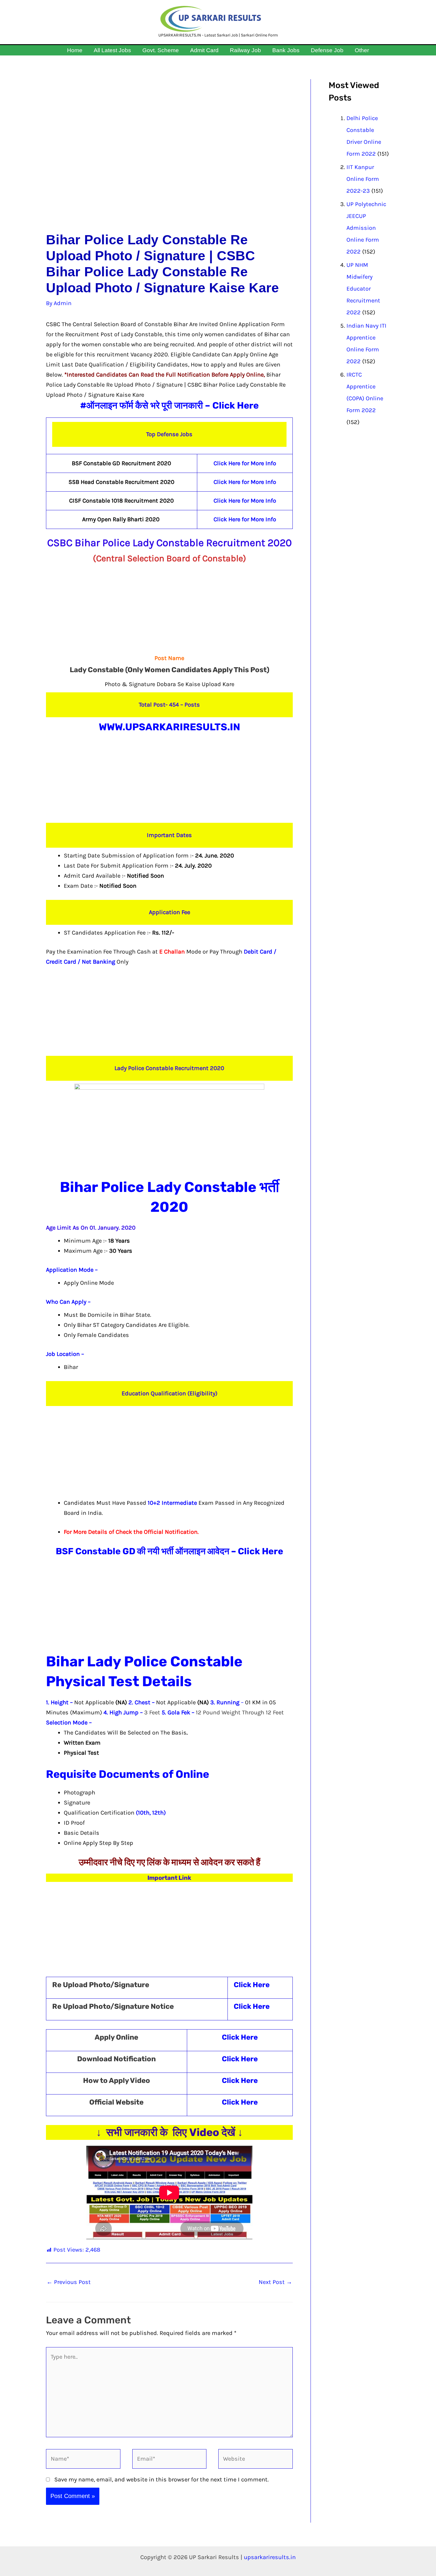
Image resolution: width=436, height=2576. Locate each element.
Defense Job (327, 50)
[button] (375, 50)
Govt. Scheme (161, 50)
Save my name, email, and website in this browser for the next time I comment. (161, 2479)
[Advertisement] (169, 156)
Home (75, 50)
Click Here (235, 405)
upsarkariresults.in (270, 2557)
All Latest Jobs (112, 50)
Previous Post (69, 2282)
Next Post (275, 2282)
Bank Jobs (286, 50)
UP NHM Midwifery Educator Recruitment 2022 (363, 289)
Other (362, 50)
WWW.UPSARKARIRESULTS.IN (170, 727)
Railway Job (245, 50)
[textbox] (178, 1508)
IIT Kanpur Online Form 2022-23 (363, 179)
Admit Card (204, 50)
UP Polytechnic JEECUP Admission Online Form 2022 (366, 228)
